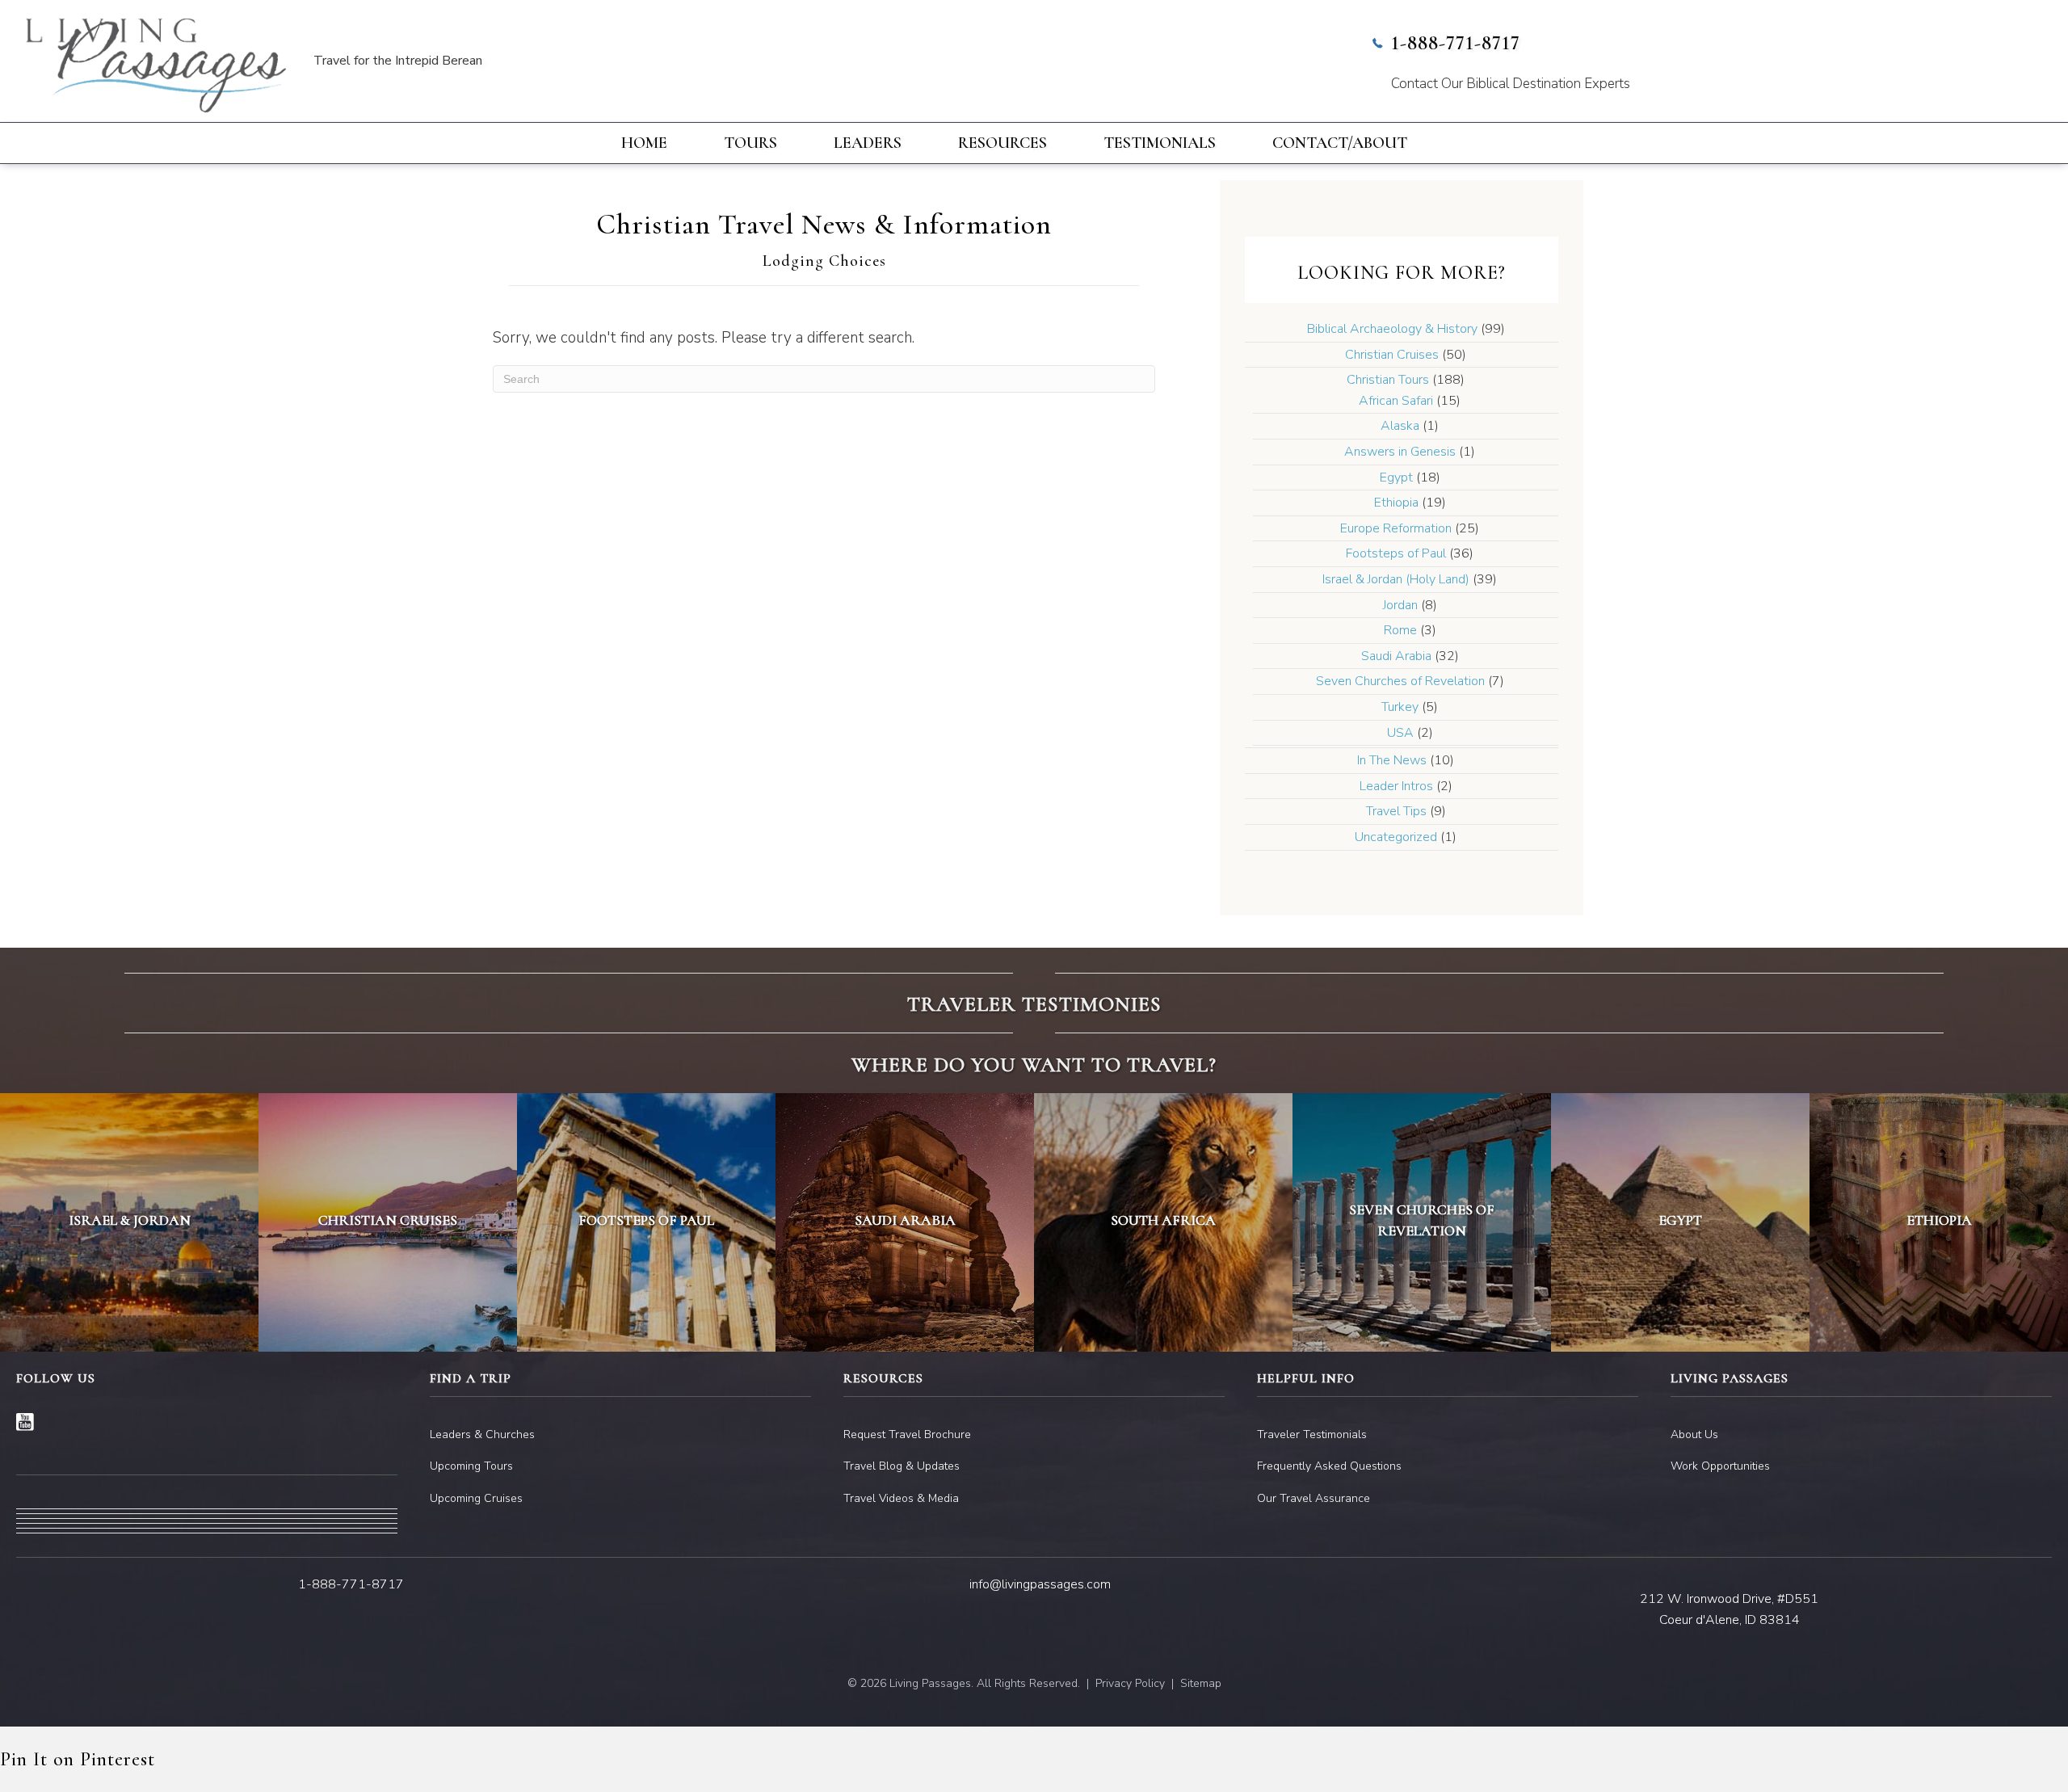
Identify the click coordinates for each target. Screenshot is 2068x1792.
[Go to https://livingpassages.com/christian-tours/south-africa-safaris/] (1163, 1222)
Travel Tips (1396, 811)
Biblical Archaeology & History (1392, 329)
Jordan (1400, 605)
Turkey (1400, 707)
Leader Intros (1396, 786)
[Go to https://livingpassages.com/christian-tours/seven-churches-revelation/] (1422, 1222)
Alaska (1400, 426)
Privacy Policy (1130, 1683)
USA (1400, 733)
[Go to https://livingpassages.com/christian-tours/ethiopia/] (1939, 1222)
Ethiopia (1396, 503)
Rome (1400, 630)
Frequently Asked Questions (1329, 1466)
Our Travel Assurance (1314, 1498)
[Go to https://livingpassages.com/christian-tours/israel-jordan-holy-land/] (129, 1222)
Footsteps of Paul (1396, 553)
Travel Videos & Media (901, 1498)
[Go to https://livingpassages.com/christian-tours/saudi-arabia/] (905, 1222)
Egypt (1396, 477)
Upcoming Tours (471, 1466)
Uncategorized (1396, 837)
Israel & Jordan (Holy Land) (1396, 579)
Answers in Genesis (1400, 452)
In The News (1392, 760)
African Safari (1396, 401)
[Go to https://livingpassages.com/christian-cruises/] (388, 1222)
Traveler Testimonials (1312, 1434)
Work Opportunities (1720, 1466)
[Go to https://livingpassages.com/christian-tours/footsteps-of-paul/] (646, 1222)
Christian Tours (1388, 380)
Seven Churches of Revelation (1400, 681)
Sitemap (1201, 1683)
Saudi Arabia (1396, 656)
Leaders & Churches (482, 1434)
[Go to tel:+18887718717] (1707, 65)
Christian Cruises (1392, 355)
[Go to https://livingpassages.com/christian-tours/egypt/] (1680, 1222)
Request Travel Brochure (907, 1434)
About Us (1694, 1434)
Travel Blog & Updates (902, 1466)
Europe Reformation (1396, 528)
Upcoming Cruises (476, 1498)
